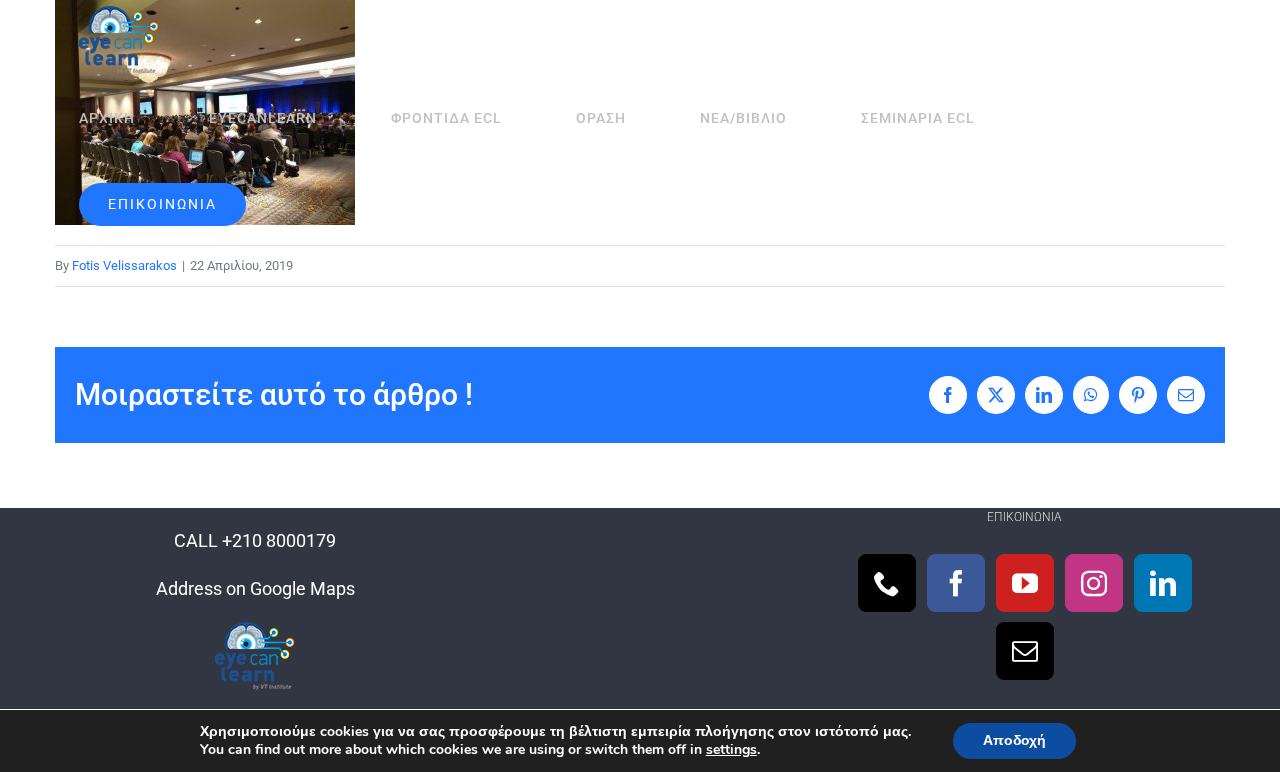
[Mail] (1025, 651)
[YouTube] (1025, 583)
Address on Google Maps (255, 588)
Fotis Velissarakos (124, 265)
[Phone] (887, 583)
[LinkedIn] (1163, 583)
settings (731, 750)
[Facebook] (956, 583)
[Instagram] (1094, 583)
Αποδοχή (1014, 740)
